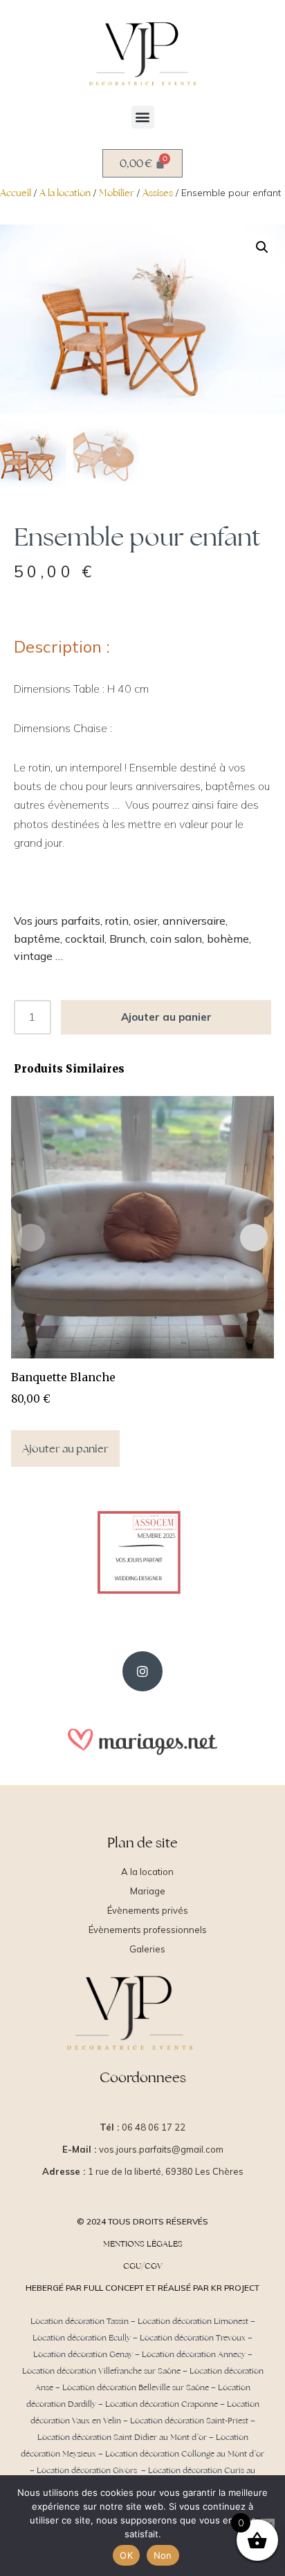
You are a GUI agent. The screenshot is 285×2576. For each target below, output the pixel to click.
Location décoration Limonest (193, 2321)
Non (163, 2555)
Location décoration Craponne (162, 2404)
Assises (158, 193)
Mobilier (117, 193)
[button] (143, 117)
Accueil (16, 193)
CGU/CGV (143, 2266)
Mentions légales (143, 2244)
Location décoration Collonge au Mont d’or (185, 2454)
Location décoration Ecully (82, 2338)
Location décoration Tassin (80, 2321)
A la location (65, 193)
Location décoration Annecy (194, 2354)
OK (126, 2555)
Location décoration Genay (83, 2354)
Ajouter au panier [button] (65, 1449)
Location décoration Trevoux (193, 2338)
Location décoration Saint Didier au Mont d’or (122, 2437)
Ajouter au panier (166, 1017)
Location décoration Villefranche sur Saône (101, 2371)
